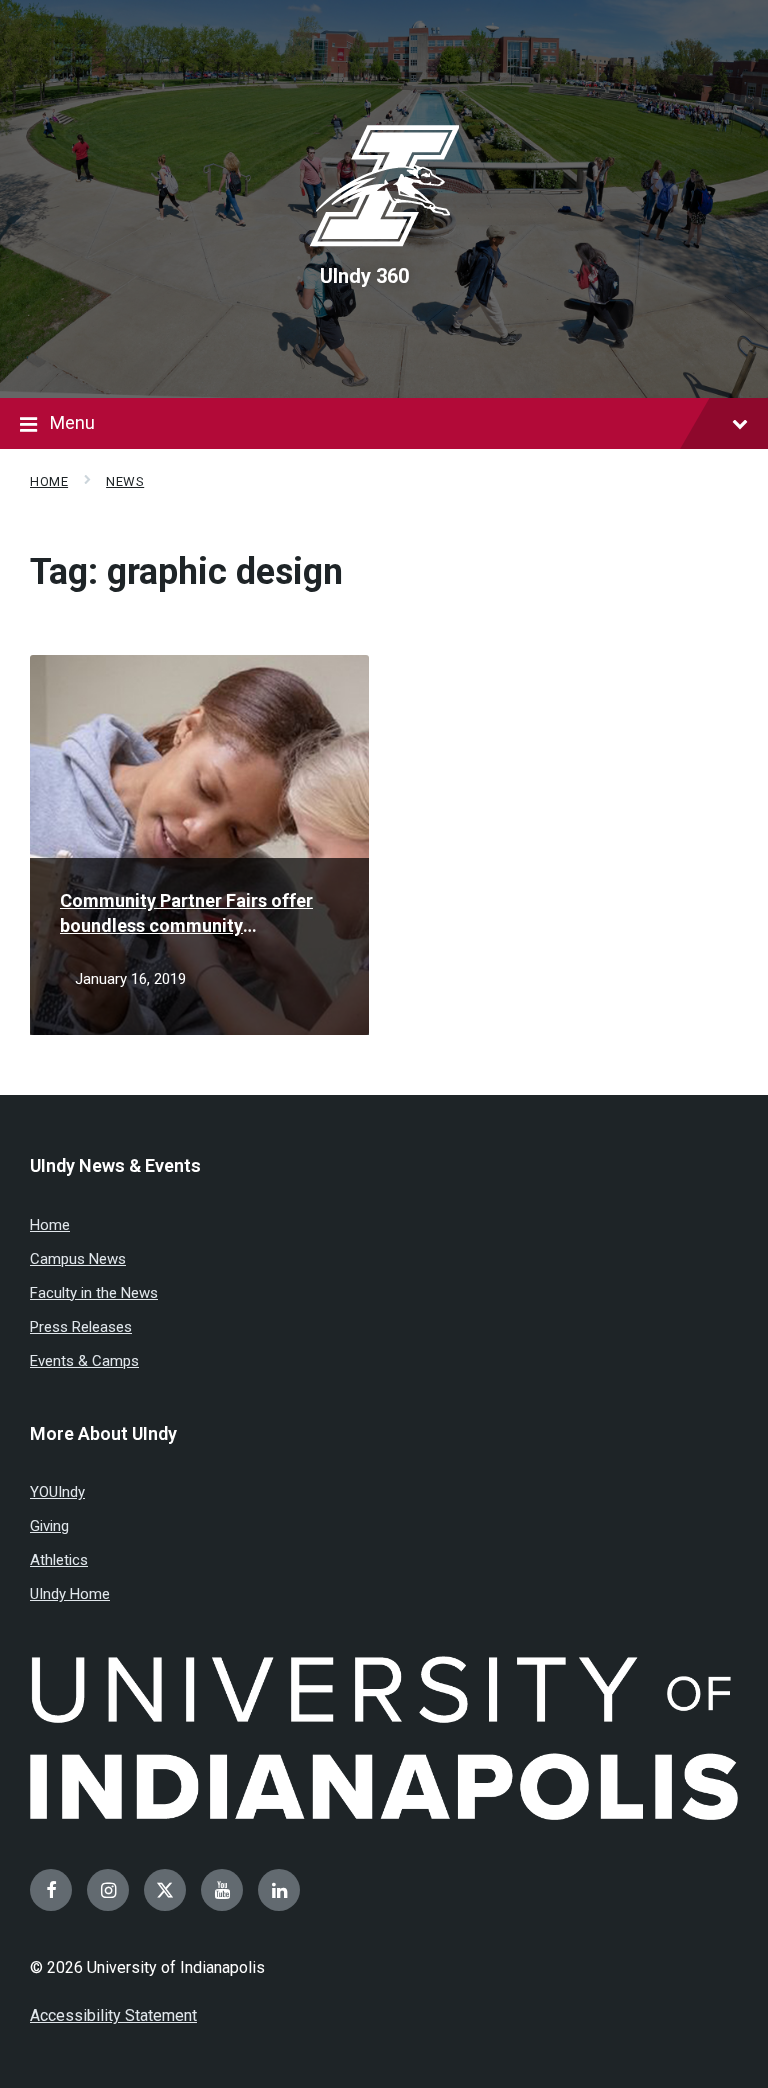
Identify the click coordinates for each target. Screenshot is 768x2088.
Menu (72, 422)
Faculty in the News (94, 1293)
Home (49, 481)
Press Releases (81, 1327)
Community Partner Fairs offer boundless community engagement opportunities (186, 914)
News (125, 481)
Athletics (59, 1560)
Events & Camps (84, 1361)
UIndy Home (70, 1594)
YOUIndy (57, 1492)
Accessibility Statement (113, 2015)
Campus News (78, 1259)
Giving (49, 1526)
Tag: (186, 572)
